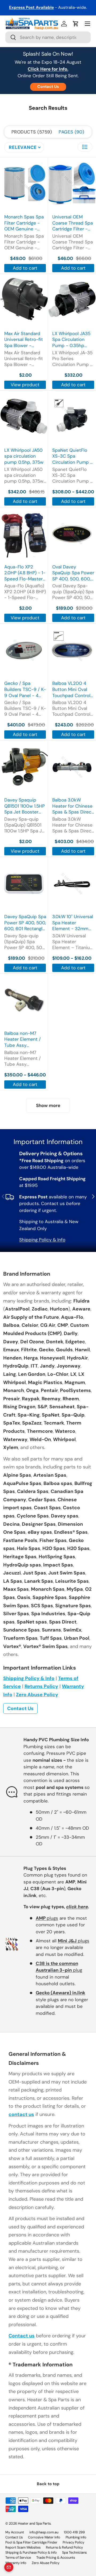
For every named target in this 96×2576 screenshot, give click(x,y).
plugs (47, 1918)
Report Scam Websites (23, 2547)
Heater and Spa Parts (34, 2523)
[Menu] (87, 24)
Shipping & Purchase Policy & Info (31, 2552)
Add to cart (25, 268)
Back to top (48, 2484)
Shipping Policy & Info (42, 1240)
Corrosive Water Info (44, 2537)
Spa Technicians (74, 2552)
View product (25, 385)
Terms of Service (18, 2557)
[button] (76, 24)
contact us (21, 2114)
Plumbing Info (76, 2537)
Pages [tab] (71, 132)
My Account (15, 2532)
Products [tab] (31, 132)
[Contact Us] (9, 2567)
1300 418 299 (74, 2532)
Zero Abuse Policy (37, 1695)
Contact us (22, 2336)
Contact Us (48, 87)
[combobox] (48, 37)
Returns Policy (41, 1686)
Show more (48, 1105)
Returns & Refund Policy (64, 2547)
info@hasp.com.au (44, 2532)
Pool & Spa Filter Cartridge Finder (31, 2542)
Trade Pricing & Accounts (56, 2557)
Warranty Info (16, 2563)
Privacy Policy (73, 2542)
